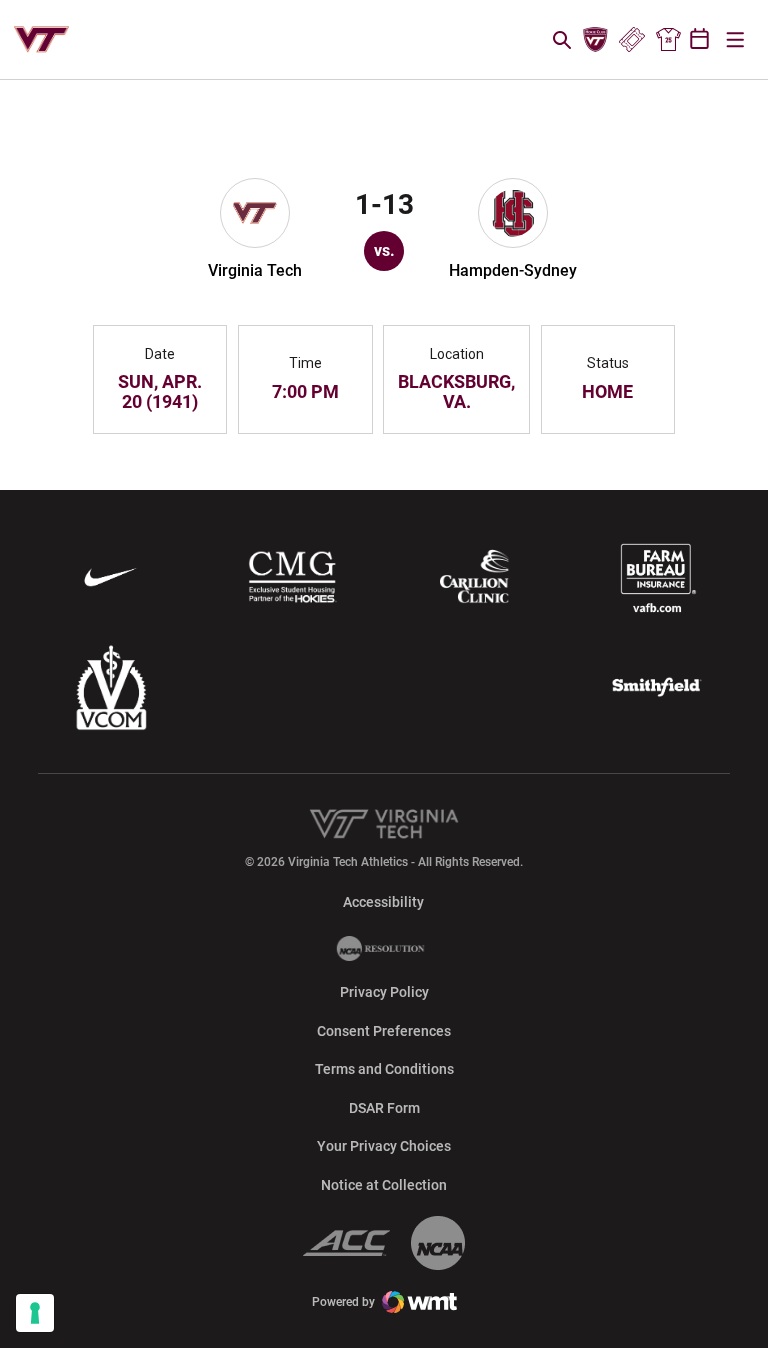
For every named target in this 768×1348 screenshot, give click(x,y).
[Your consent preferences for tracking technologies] (35, 1313)
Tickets (631, 40)
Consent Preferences (384, 1031)
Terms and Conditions (384, 1069)
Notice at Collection (384, 1185)
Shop (668, 40)
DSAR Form (384, 1108)
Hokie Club (596, 40)
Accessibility (383, 901)
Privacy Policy (384, 992)
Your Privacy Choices (384, 1146)
